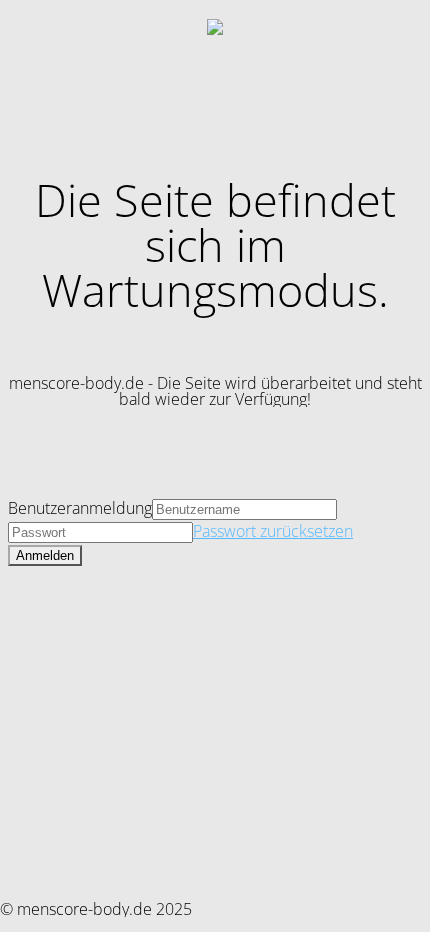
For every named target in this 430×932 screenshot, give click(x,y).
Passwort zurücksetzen (273, 531)
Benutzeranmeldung (80, 508)
